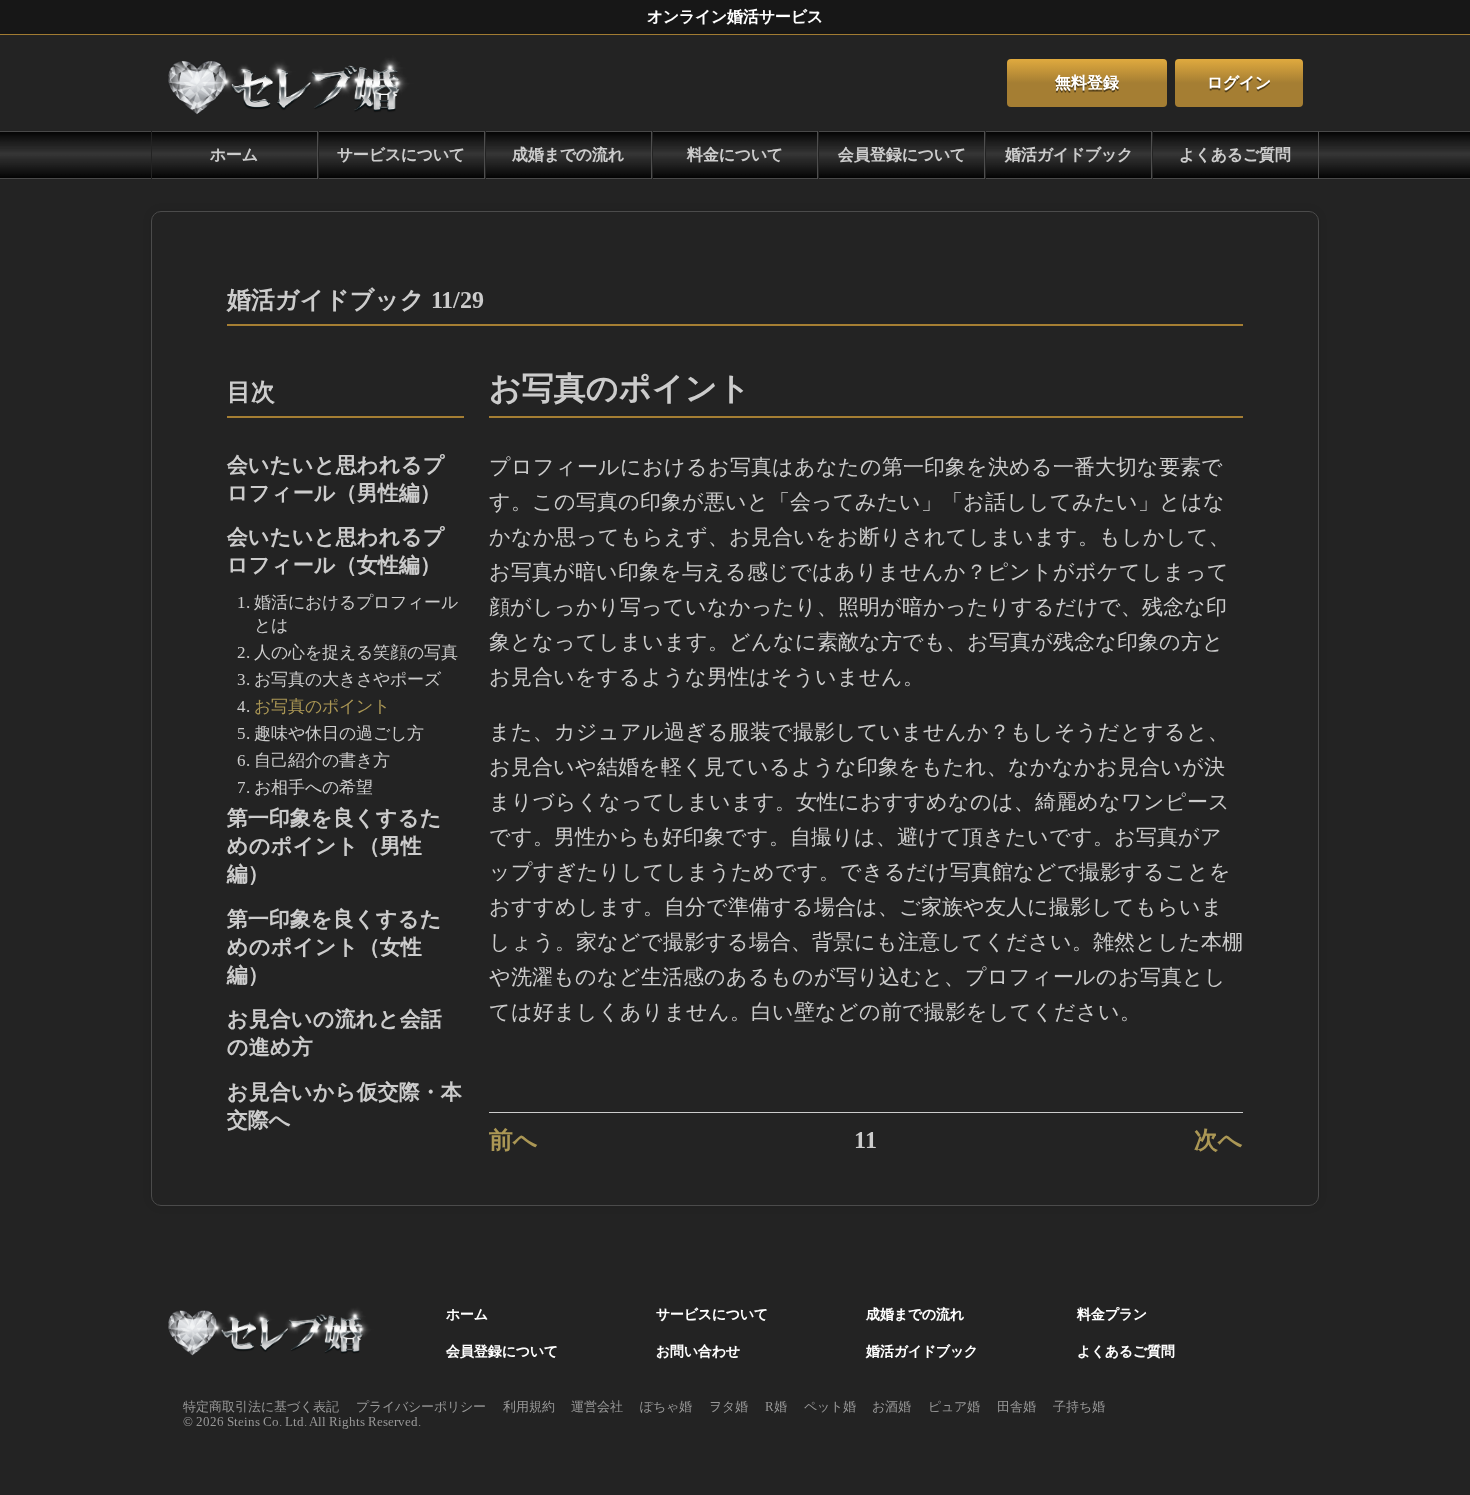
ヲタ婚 (728, 1407)
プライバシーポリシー (421, 1407)
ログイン (1239, 82)
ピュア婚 (954, 1407)
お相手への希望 (313, 787)
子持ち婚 (1079, 1407)
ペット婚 (830, 1407)
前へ (513, 1139)
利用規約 (529, 1407)
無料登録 (1087, 82)
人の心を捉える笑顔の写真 (356, 652)
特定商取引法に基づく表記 (261, 1407)
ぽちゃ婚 (666, 1407)
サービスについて (401, 154)
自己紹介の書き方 (322, 760)
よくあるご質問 (1235, 154)
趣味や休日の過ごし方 (339, 733)
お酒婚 (891, 1407)
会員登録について (902, 154)
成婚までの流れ (568, 154)
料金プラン (1112, 1314)
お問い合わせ (698, 1351)
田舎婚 (1016, 1407)
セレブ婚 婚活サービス (271, 1334)
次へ (1218, 1139)
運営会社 (597, 1407)
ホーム (291, 83)
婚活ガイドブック (1069, 154)
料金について (735, 154)
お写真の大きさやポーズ (347, 679)
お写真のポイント (322, 706)
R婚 (776, 1407)
